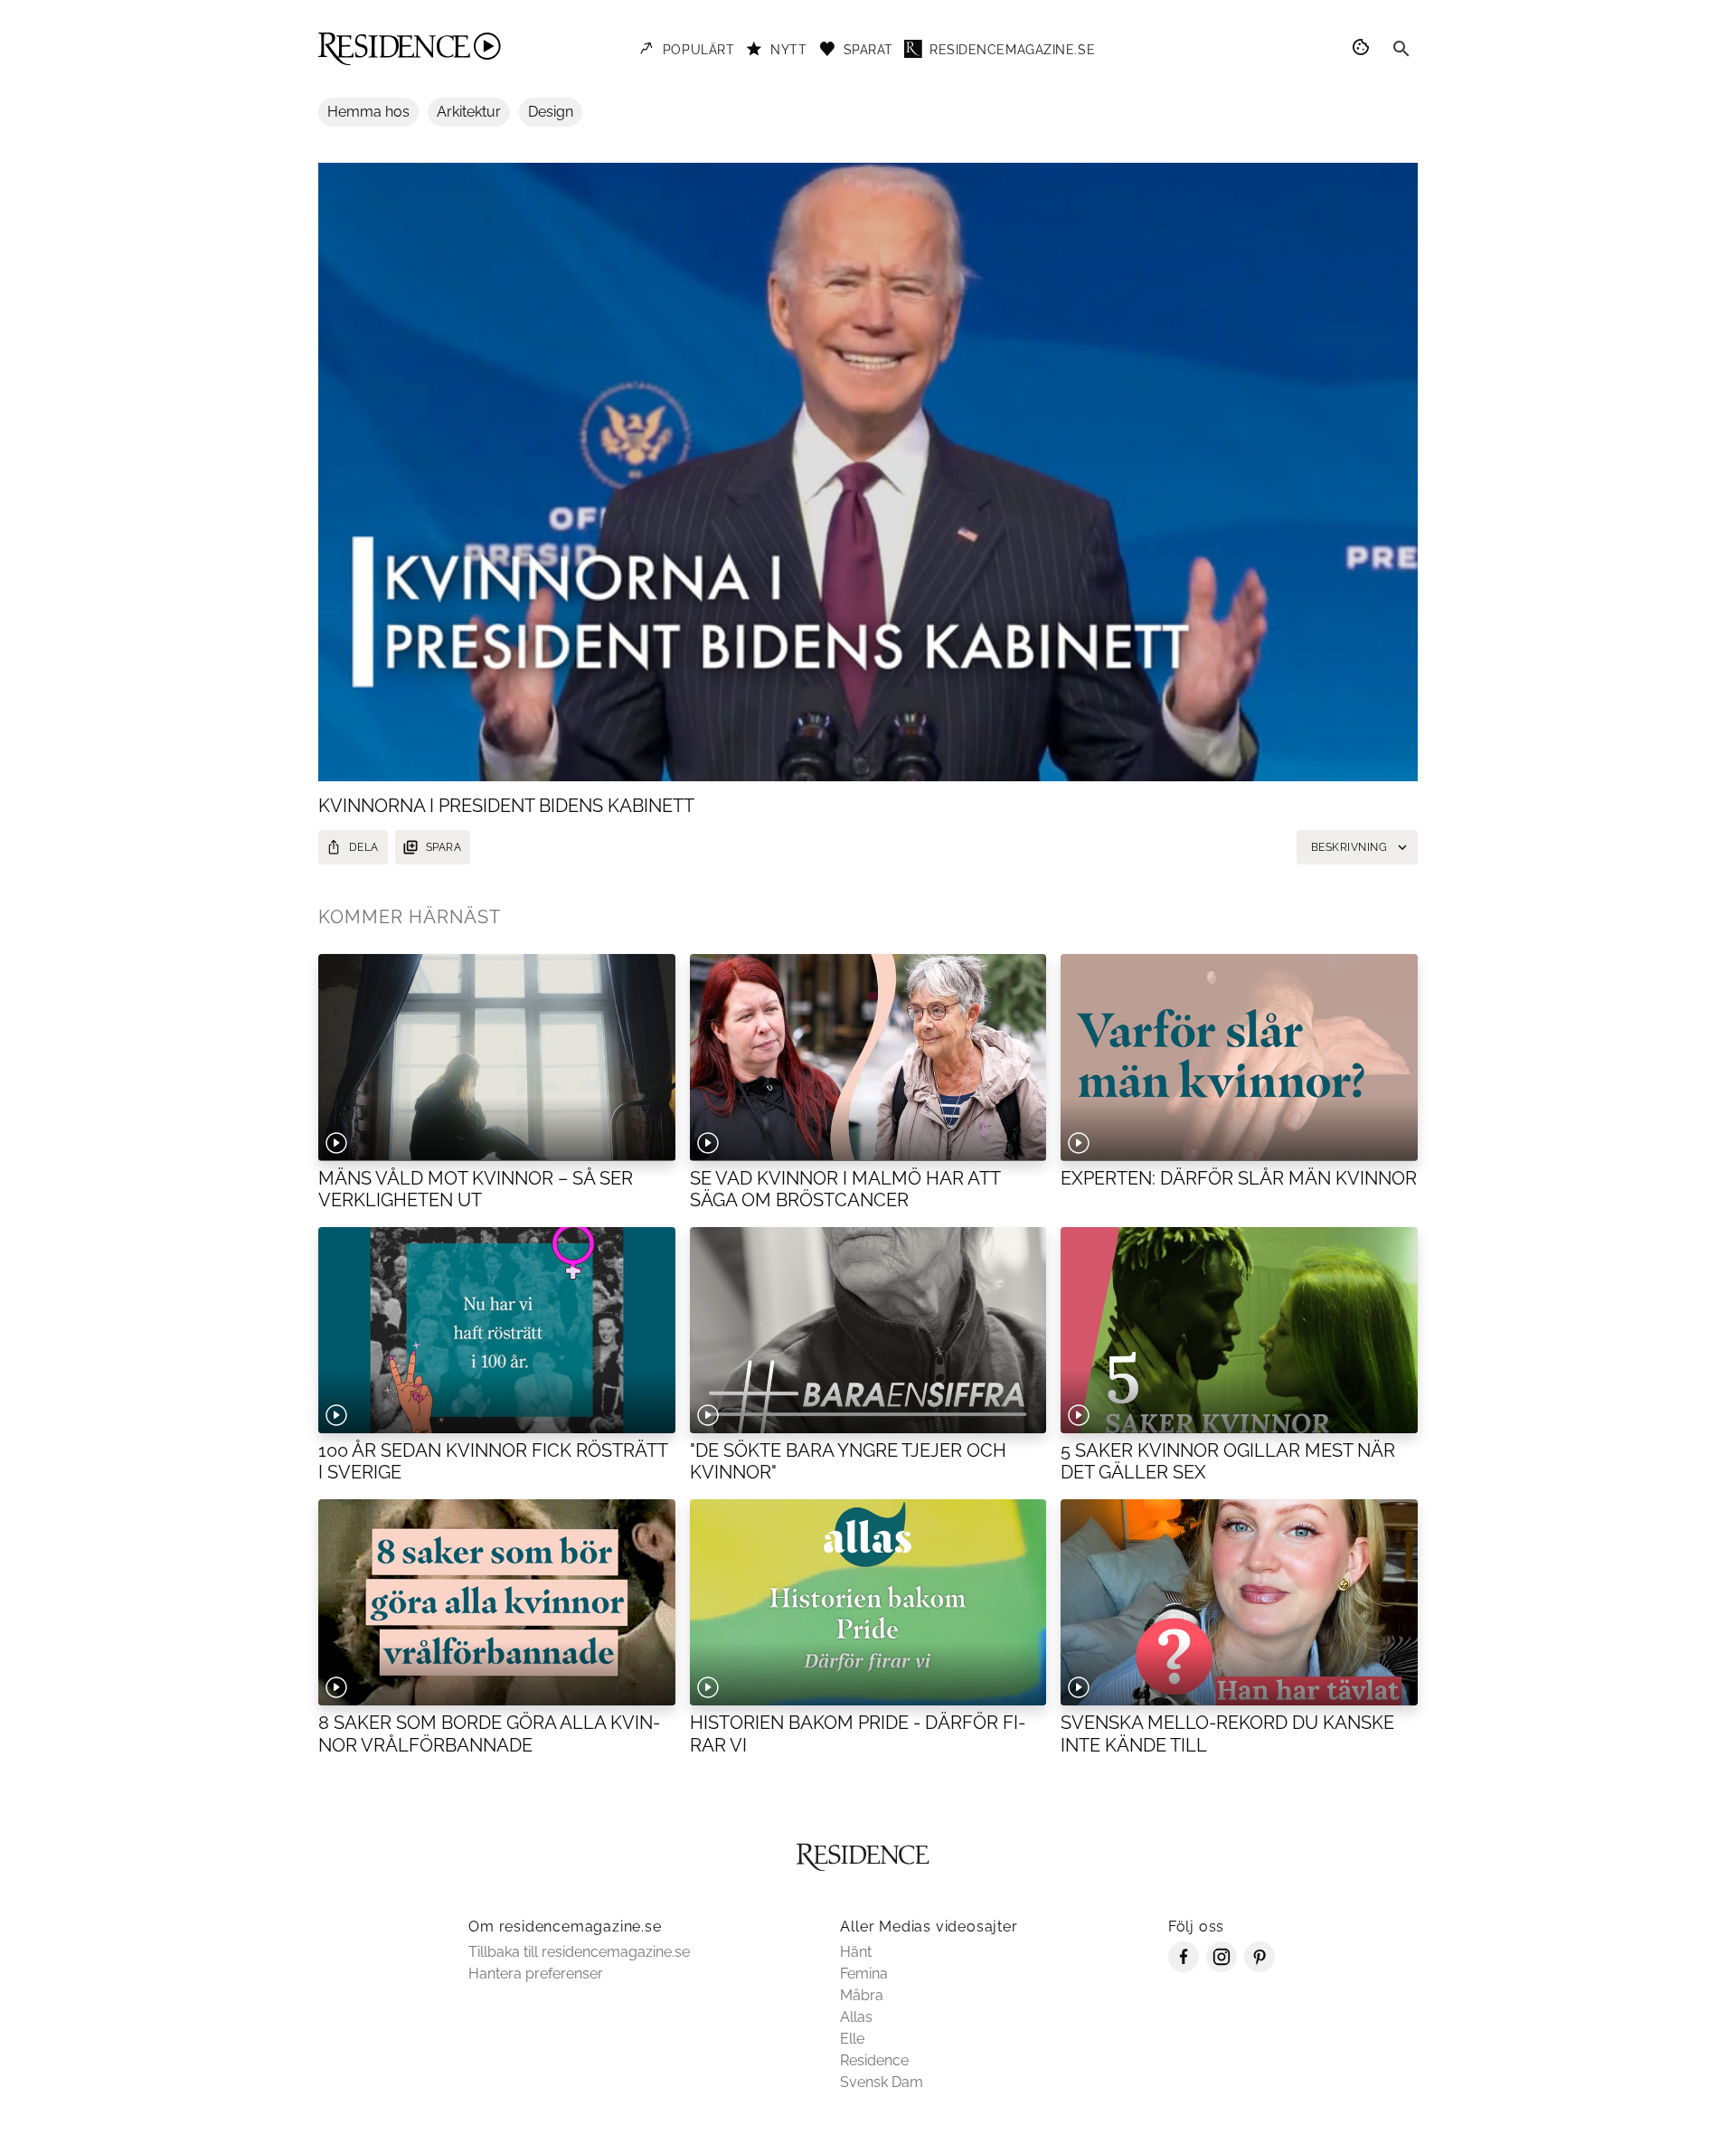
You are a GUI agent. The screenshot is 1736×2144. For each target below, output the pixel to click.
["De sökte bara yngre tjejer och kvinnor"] (868, 1330)
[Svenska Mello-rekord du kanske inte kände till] (1239, 1602)
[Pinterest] (1260, 1967)
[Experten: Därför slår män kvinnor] (1239, 1057)
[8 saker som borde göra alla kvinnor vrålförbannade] (497, 1602)
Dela (364, 847)
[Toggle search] (1401, 49)
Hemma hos (368, 112)
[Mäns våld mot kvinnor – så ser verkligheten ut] (497, 1057)
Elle (852, 2039)
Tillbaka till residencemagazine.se (579, 1952)
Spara (443, 847)
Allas (856, 2017)
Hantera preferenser (536, 1974)
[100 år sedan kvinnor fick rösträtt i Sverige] (497, 1330)
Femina (864, 1974)
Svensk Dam (882, 2082)
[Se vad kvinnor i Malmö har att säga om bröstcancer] (868, 1057)
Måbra (862, 1995)
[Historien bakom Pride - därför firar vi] (868, 1602)
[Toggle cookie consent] (1363, 49)
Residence (874, 2060)
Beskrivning (1349, 847)
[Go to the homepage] (410, 49)
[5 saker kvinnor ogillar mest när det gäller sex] (1239, 1330)
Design (551, 112)
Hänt (856, 1952)
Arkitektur (469, 112)
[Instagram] (1222, 1967)
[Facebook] (1184, 1967)
